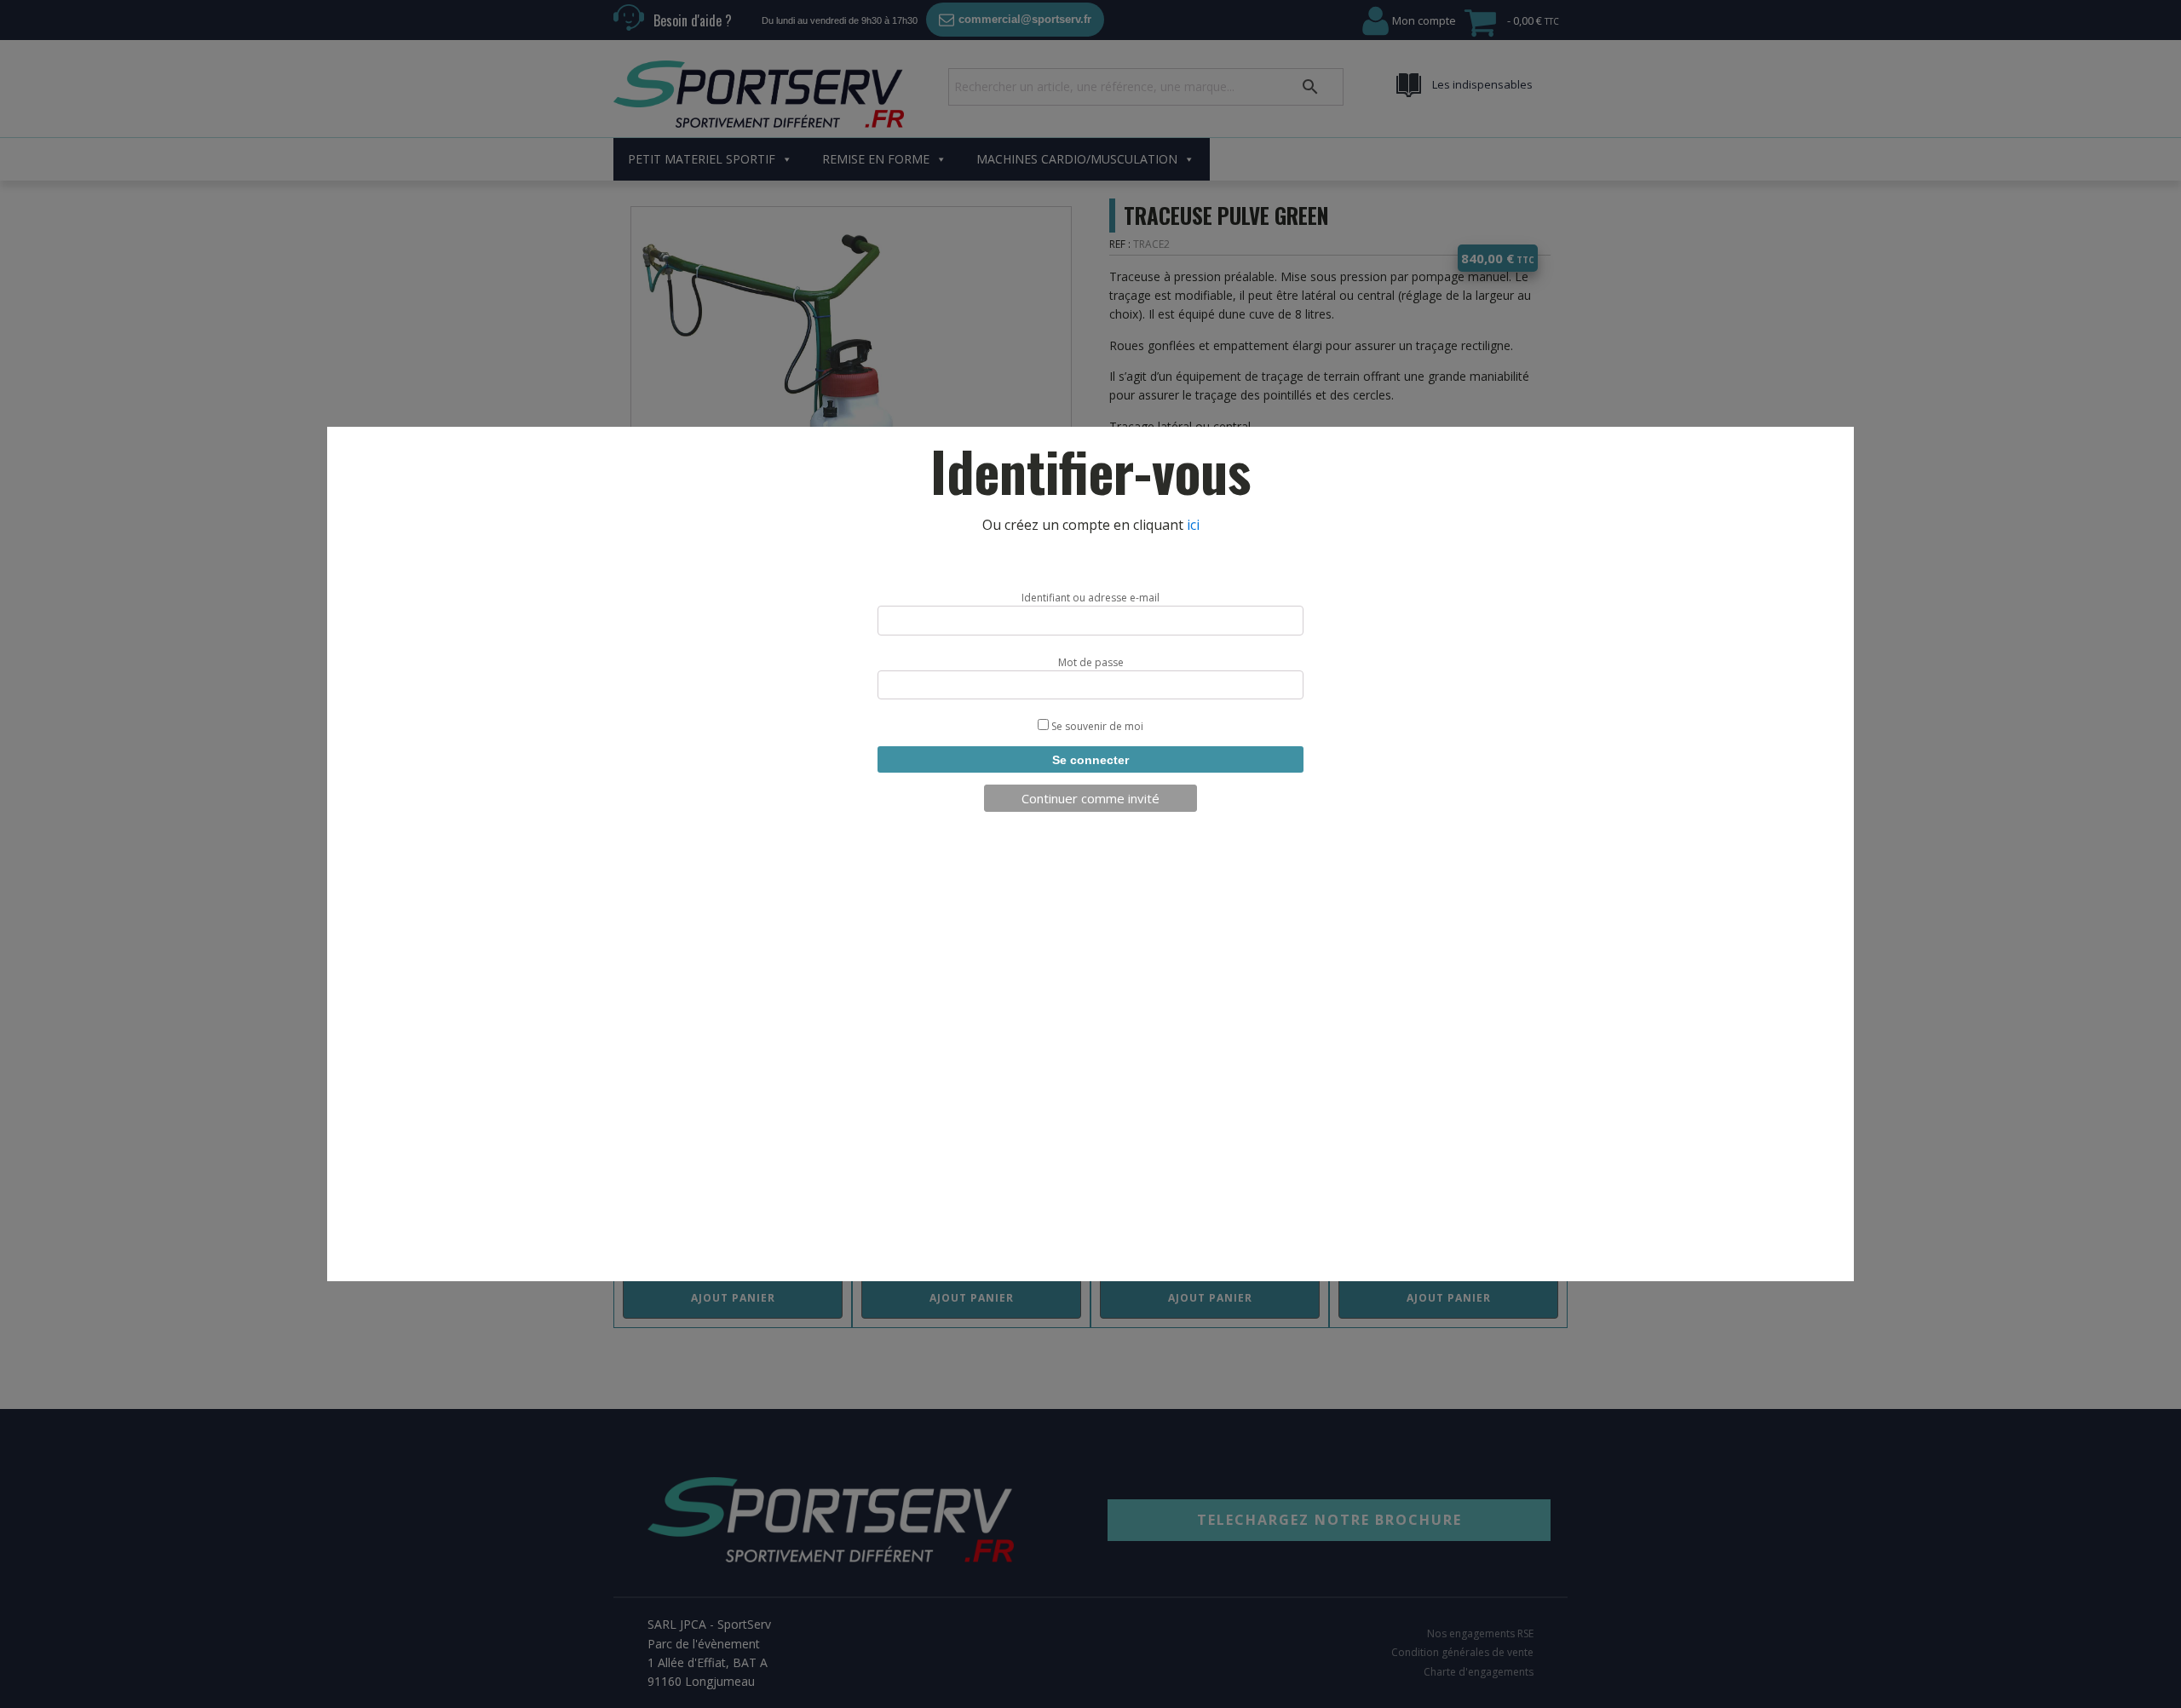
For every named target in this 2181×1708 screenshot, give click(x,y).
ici (1193, 525)
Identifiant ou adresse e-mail (1090, 598)
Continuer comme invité (1090, 798)
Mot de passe (1091, 662)
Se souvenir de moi (1096, 726)
